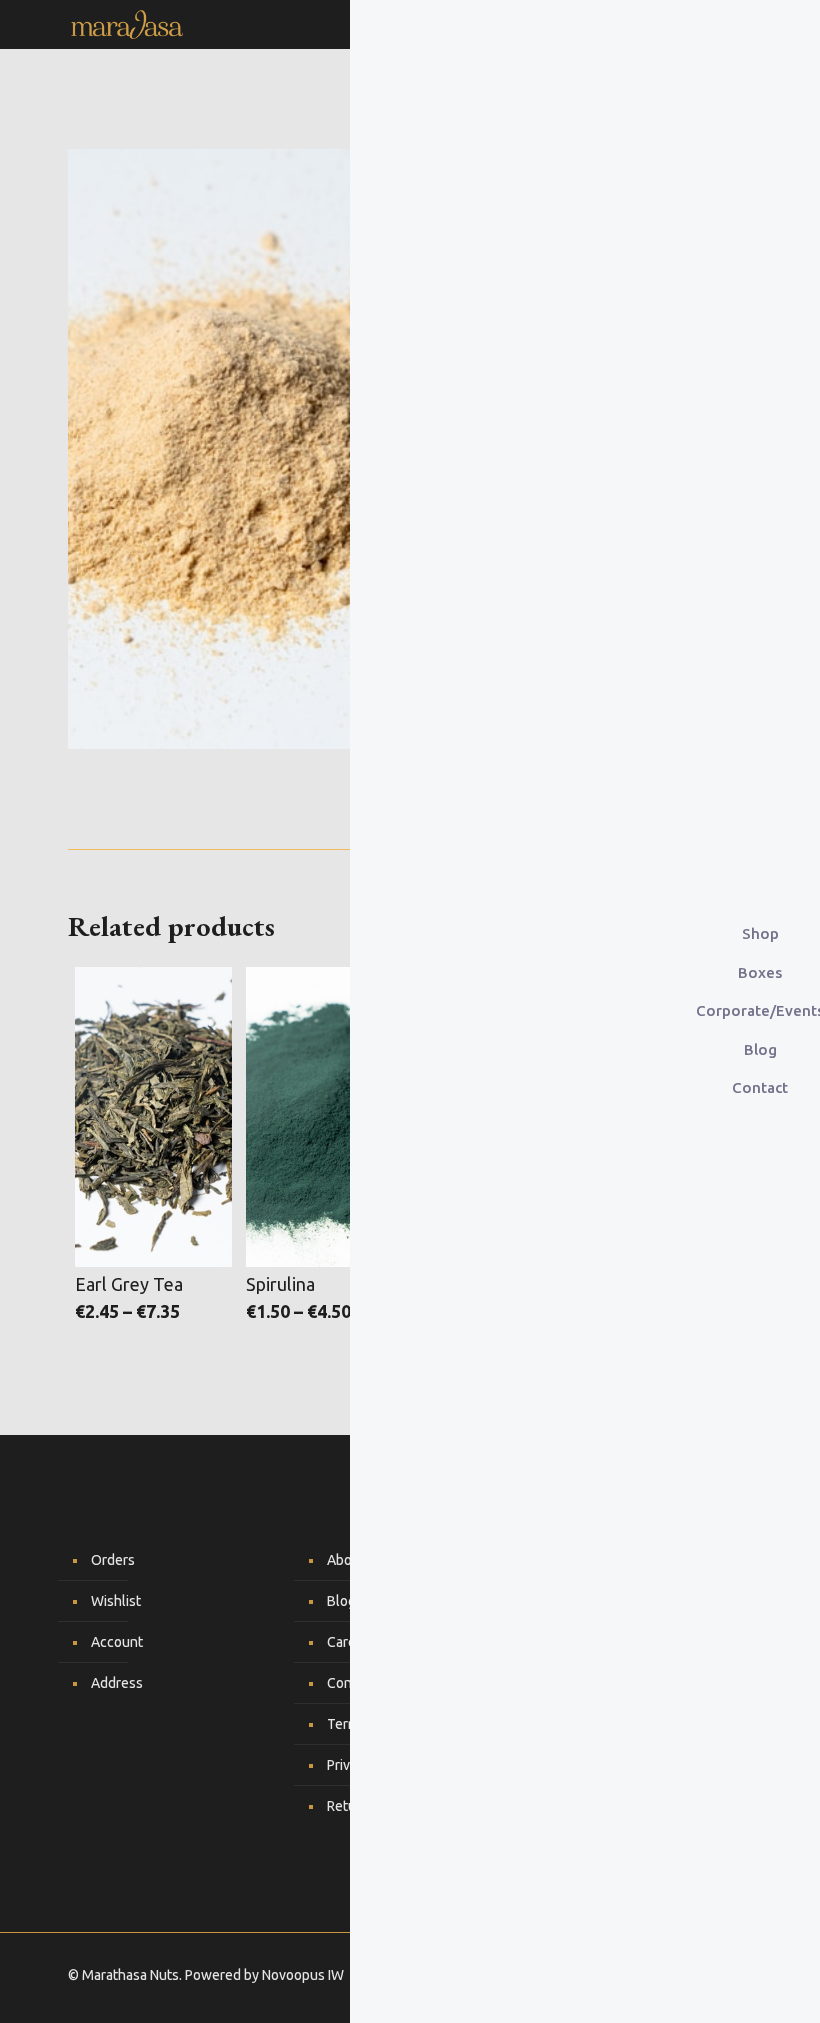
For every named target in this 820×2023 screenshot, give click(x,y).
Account (117, 1642)
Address (117, 1683)
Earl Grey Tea (129, 1284)
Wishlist (116, 1601)
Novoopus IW (303, 1975)
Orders (113, 1560)
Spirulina (280, 1284)
